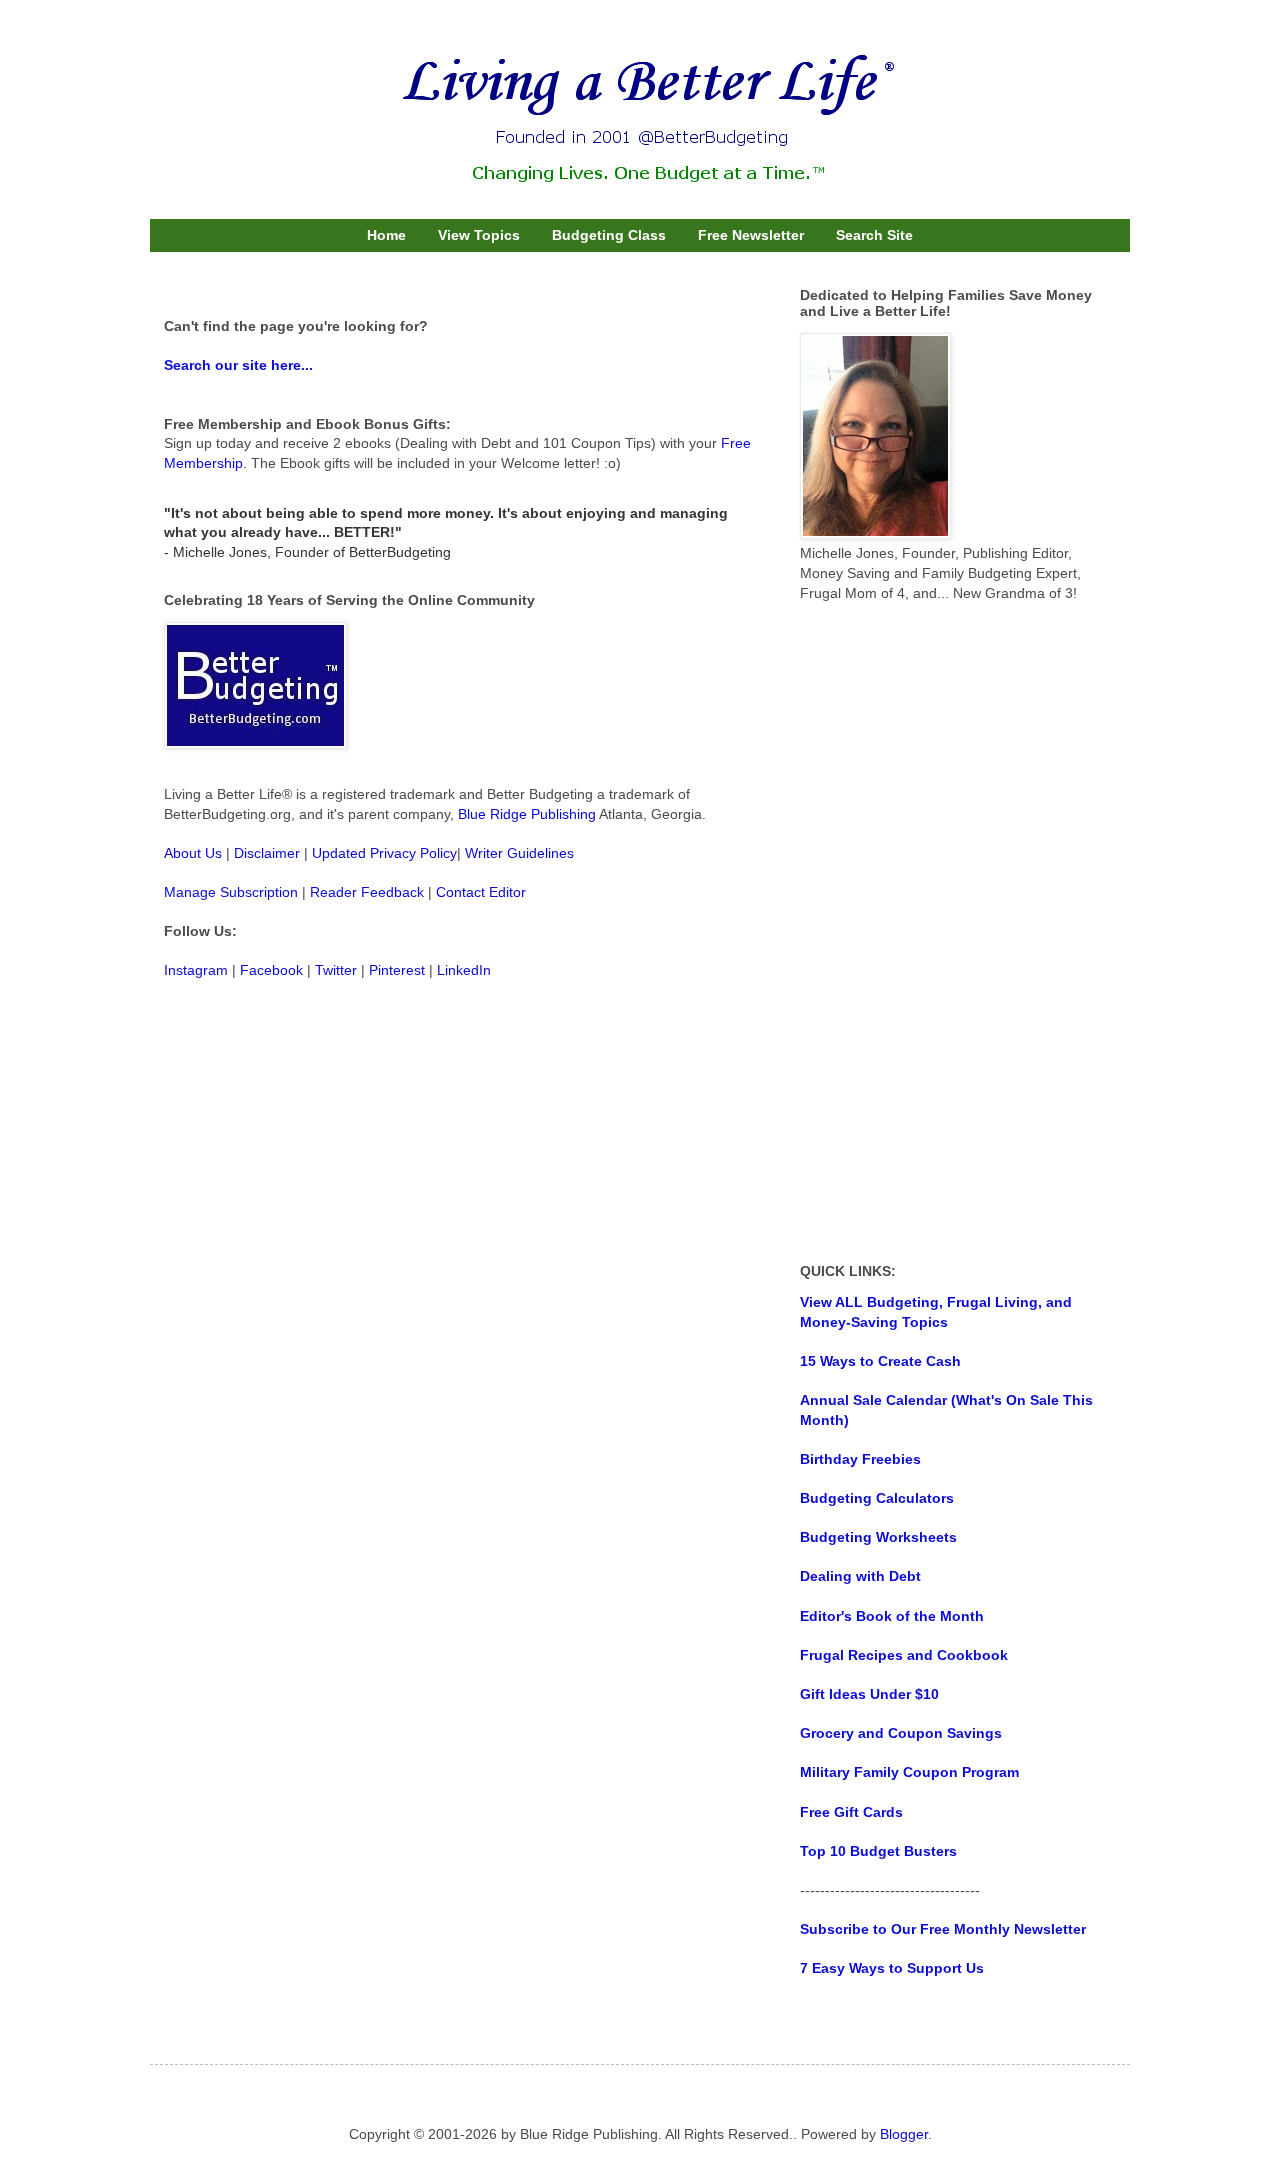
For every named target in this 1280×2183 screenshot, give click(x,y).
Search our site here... (238, 365)
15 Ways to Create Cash (880, 1361)
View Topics (479, 235)
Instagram (196, 970)
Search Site (874, 235)
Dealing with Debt (860, 1576)
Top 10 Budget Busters (878, 1851)
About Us (193, 853)
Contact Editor (481, 892)
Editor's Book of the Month (892, 1616)
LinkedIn (464, 970)
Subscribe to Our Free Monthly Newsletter (943, 1929)
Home (386, 235)
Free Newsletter (751, 235)
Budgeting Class (609, 235)
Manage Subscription (231, 892)
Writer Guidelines (519, 853)
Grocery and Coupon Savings (901, 1733)
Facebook (271, 970)
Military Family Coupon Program (909, 1772)
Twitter (336, 970)
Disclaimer (267, 853)
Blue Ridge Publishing (527, 814)
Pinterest (397, 970)
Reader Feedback (367, 892)
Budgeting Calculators (877, 1498)
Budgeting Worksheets (878, 1537)
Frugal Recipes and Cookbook (904, 1655)
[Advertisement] (950, 933)
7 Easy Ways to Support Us (892, 1968)
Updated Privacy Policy (384, 853)
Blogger (904, 2134)
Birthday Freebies (860, 1459)
